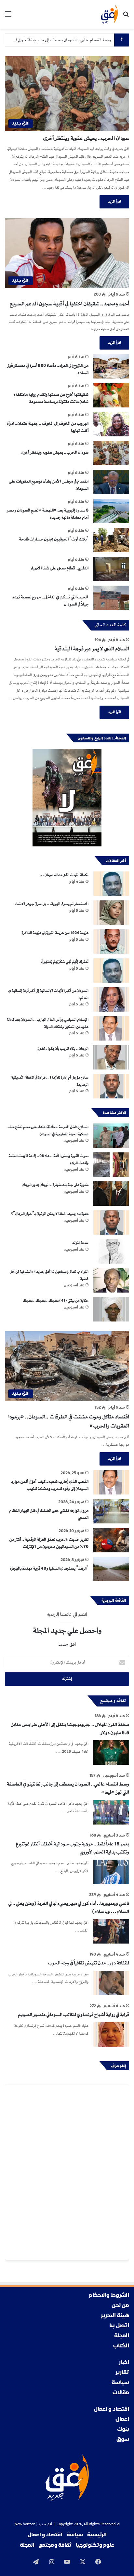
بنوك (123, 2430)
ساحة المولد (80, 1243)
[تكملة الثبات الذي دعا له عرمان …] (111, 884)
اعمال (122, 2419)
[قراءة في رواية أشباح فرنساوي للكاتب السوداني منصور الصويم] (111, 2034)
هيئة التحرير (115, 2316)
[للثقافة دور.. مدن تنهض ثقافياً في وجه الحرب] (111, 1983)
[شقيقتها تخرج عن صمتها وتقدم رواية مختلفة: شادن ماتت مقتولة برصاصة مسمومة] (111, 395)
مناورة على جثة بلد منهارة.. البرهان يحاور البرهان (55, 1185)
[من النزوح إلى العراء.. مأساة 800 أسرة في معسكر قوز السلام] (111, 366)
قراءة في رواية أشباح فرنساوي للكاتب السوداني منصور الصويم (74, 2015)
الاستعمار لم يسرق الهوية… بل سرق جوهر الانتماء (52, 904)
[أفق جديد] (109, 14)
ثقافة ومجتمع (55, 2545)
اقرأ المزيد (114, 202)
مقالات (121, 2393)
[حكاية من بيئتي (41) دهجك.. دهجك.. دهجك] (111, 1309)
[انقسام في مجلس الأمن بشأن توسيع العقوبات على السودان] (111, 482)
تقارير (122, 2373)
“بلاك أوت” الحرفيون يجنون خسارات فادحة (54, 539)
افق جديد (45, 2524)
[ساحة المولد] (111, 1251)
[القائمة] (8, 17)
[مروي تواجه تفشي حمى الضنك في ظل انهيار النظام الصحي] (111, 1511)
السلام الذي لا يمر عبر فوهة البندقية (92, 649)
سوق (123, 2440)
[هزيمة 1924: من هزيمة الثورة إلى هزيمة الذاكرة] (111, 942)
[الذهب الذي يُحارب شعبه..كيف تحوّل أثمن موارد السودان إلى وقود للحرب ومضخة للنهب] (111, 1482)
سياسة (120, 2383)
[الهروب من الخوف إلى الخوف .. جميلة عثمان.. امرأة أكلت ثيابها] (111, 424)
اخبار (124, 2363)
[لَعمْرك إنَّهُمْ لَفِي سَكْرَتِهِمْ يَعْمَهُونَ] (111, 970)
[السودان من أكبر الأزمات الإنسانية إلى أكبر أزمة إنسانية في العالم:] (111, 999)
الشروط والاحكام (109, 2296)
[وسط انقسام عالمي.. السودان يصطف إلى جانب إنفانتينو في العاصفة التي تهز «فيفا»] (111, 1812)
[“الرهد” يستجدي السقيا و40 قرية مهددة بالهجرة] (111, 1569)
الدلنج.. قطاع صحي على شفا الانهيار (59, 568)
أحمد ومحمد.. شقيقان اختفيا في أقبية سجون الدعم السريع (69, 304)
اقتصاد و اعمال (111, 2409)
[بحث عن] (126, 17)
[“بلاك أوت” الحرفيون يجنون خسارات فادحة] (111, 540)
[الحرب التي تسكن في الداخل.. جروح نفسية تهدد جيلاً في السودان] (111, 598)
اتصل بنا (119, 2326)
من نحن (120, 2306)
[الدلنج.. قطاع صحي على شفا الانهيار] (111, 569)
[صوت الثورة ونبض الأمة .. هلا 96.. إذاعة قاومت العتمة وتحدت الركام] (111, 1165)
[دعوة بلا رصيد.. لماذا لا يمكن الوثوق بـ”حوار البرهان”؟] (111, 1222)
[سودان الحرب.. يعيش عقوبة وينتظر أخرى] (111, 453)
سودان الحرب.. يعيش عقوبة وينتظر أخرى (86, 138)
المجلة (122, 2336)
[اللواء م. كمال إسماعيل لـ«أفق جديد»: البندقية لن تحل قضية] (111, 1280)
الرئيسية (97, 2535)
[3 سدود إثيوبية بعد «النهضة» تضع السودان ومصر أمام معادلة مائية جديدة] (111, 511)
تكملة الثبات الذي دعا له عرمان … (64, 875)
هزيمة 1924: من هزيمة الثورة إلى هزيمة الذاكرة (55, 933)
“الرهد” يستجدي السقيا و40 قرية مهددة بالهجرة (49, 1568)
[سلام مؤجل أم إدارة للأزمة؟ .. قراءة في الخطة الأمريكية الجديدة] (111, 1086)
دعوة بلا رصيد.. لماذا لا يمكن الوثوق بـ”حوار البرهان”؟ (50, 1214)
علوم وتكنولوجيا (95, 2545)
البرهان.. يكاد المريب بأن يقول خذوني (63, 1049)
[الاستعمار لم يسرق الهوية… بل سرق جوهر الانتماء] (111, 913)
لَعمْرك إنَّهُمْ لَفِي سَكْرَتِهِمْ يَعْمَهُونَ (65, 962)
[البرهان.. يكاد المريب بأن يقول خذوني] (111, 1057)
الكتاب (121, 2346)
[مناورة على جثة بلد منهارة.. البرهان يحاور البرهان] (111, 1194)
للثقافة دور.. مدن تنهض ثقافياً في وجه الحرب (88, 1963)
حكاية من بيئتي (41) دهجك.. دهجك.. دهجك (56, 1301)
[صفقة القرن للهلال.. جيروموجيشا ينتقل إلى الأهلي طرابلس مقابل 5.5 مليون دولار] (111, 1753)
